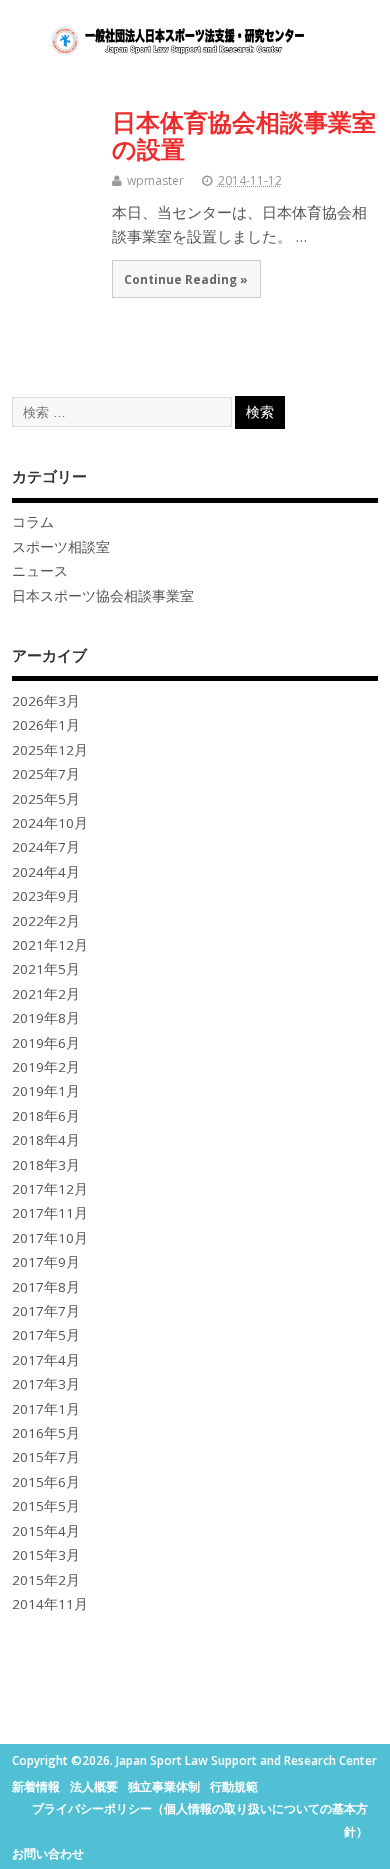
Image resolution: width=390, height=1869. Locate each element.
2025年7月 (46, 774)
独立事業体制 (164, 1786)
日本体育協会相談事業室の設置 (244, 134)
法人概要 (94, 1786)
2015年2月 (46, 1580)
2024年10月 (50, 823)
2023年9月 (46, 896)
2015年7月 (46, 1457)
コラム (33, 522)
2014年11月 (50, 1604)
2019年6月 (46, 1043)
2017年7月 (46, 1311)
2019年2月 (46, 1067)
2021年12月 (50, 945)
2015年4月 (46, 1531)
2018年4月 (46, 1140)
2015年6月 (46, 1482)
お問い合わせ (48, 1853)
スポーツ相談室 (61, 547)
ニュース (40, 571)
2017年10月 (50, 1238)
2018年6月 (46, 1116)
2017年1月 (46, 1409)
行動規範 (234, 1786)
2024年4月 (46, 872)
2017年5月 (46, 1335)
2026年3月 (46, 701)
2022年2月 (46, 921)
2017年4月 (46, 1360)
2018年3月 (46, 1165)
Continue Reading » (186, 279)
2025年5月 (46, 799)
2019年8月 (46, 1018)
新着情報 (36, 1786)
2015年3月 (46, 1555)
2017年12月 (50, 1189)
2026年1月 (46, 725)
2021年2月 (46, 994)
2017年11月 (50, 1213)
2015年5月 (46, 1506)
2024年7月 (46, 847)
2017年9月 (46, 1262)
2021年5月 (46, 969)
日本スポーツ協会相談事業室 (103, 596)
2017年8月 (46, 1287)
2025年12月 (50, 750)
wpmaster (155, 180)
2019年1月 (46, 1091)
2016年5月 (46, 1433)
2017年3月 (46, 1384)
